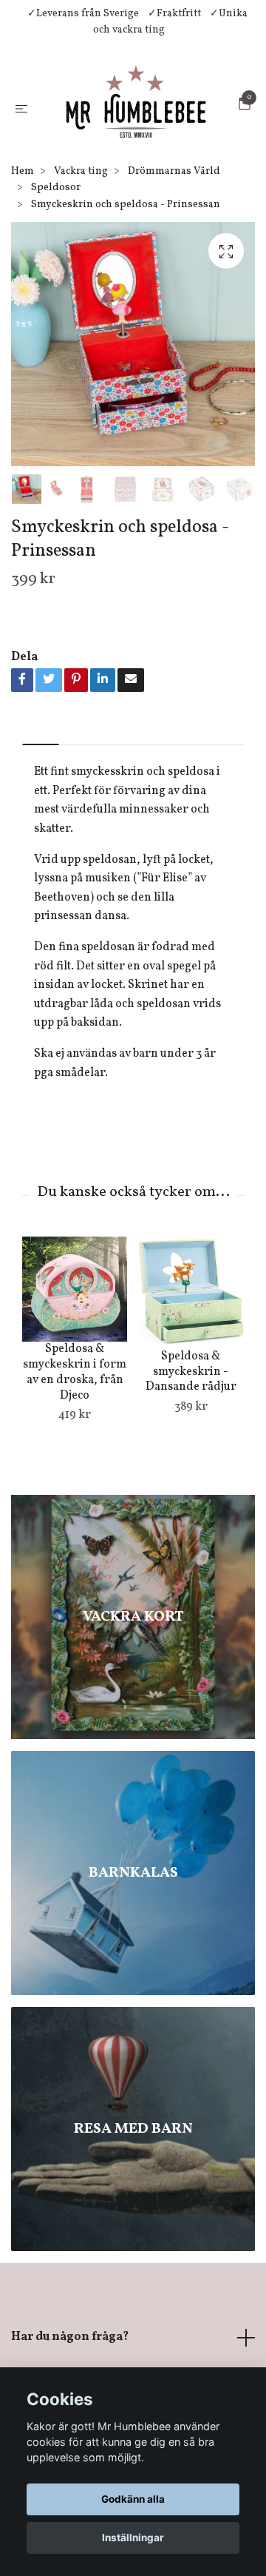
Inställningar (133, 2538)
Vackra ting (81, 265)
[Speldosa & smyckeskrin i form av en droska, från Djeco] (75, 1383)
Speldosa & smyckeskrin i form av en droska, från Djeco (75, 1466)
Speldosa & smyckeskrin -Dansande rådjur (191, 1466)
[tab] (41, 826)
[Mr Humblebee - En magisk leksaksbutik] (133, 154)
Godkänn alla (133, 2499)
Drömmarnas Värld (174, 265)
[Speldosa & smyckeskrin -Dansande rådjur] (191, 1387)
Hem (23, 265)
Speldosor (56, 282)
